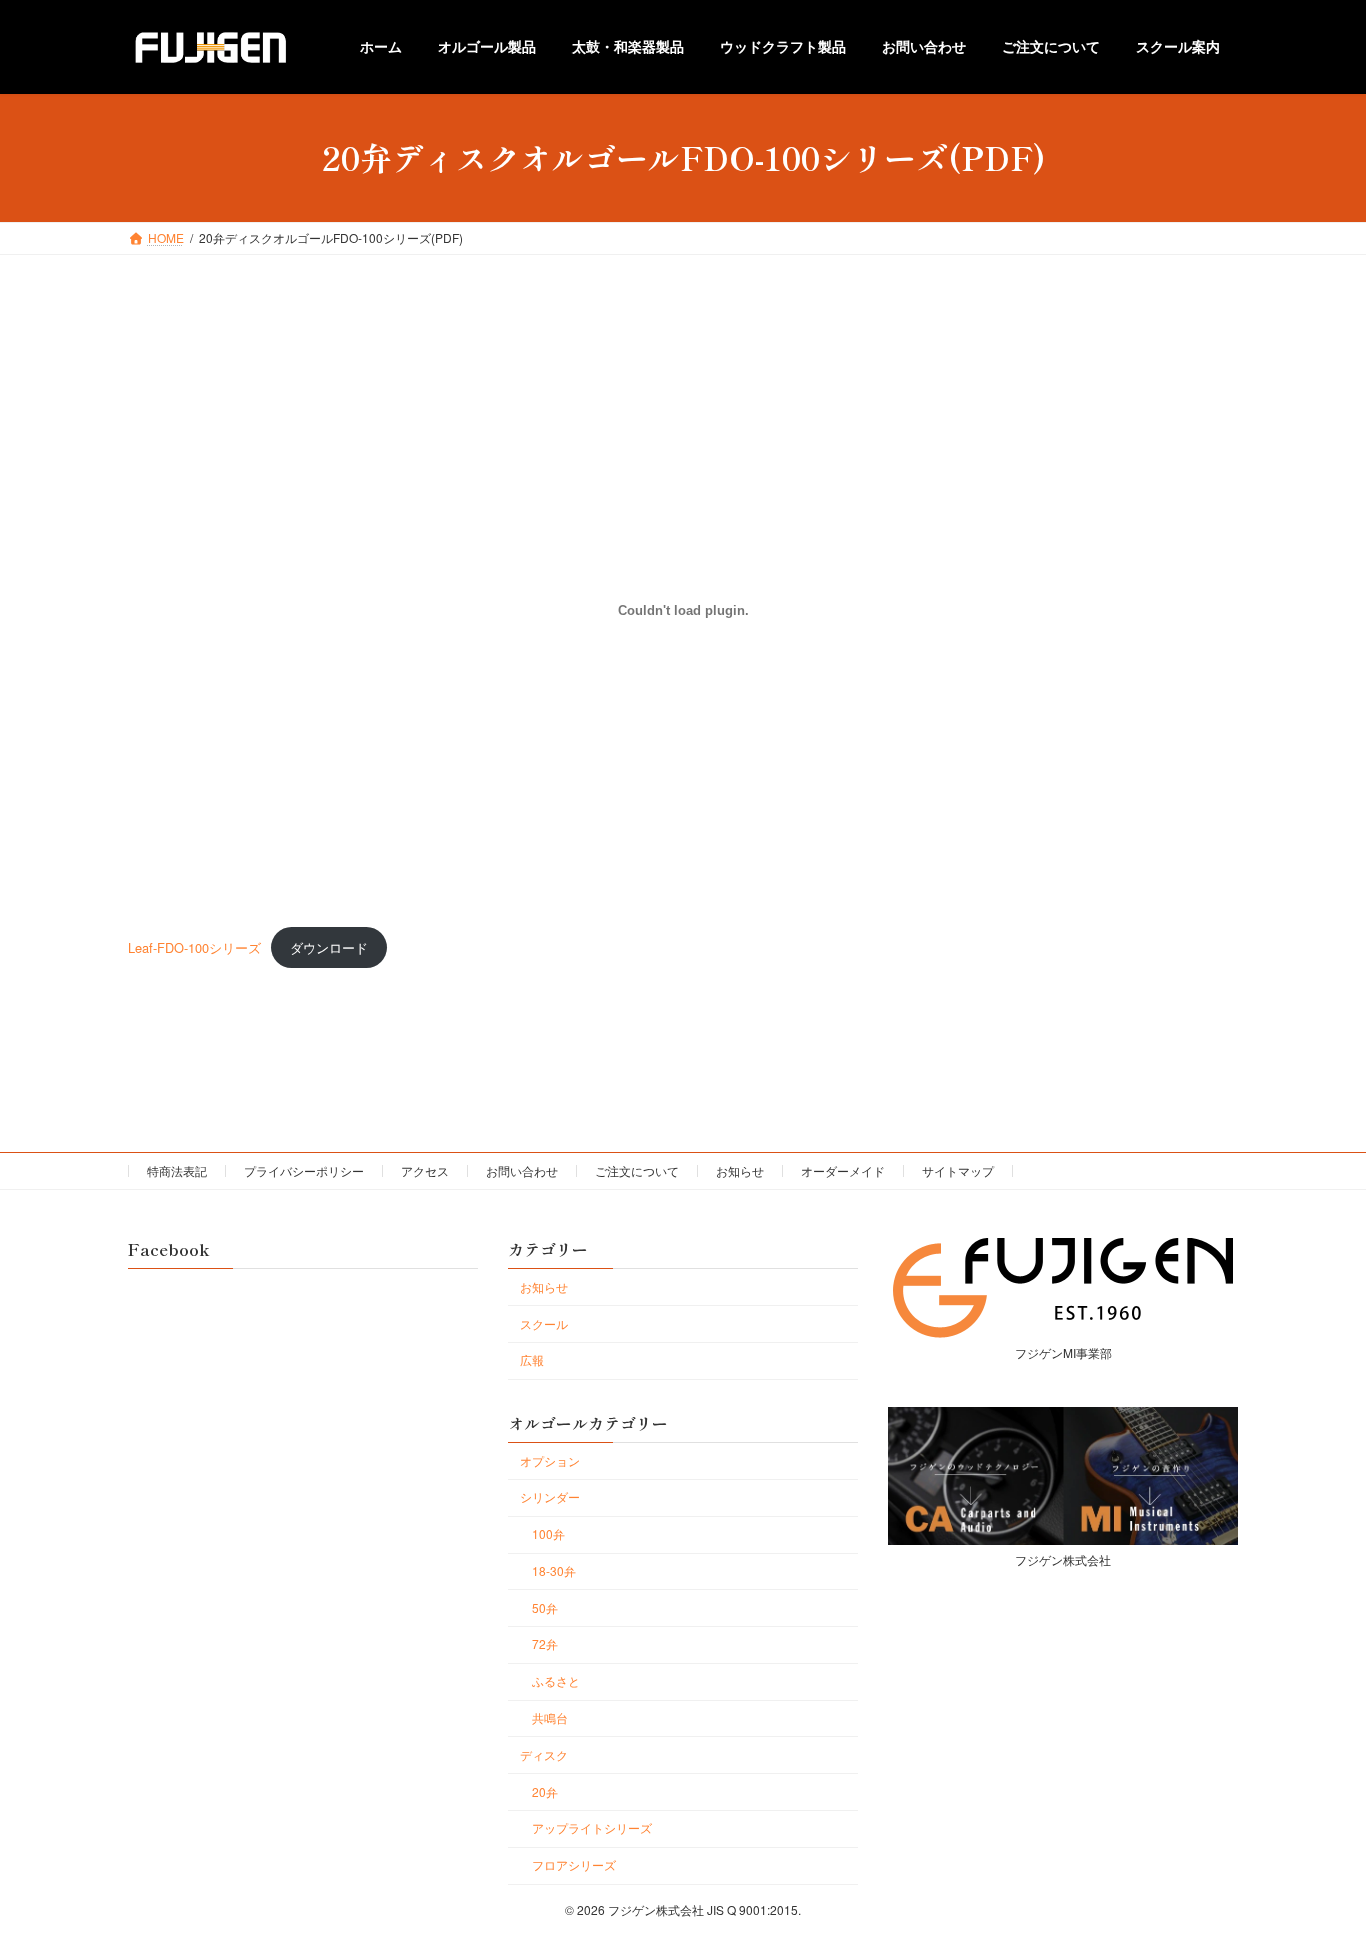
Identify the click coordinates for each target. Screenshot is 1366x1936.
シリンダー (550, 1497)
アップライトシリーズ (592, 1828)
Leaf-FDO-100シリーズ (194, 947)
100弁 (548, 1534)
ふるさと (556, 1681)
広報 (532, 1360)
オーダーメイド (843, 1170)
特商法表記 (177, 1170)
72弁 (545, 1644)
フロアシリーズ (574, 1865)
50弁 (545, 1607)
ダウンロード (329, 947)
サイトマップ (958, 1170)
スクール (544, 1323)
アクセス (425, 1170)
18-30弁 (554, 1570)
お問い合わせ (522, 1170)
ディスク (544, 1754)
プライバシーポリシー (304, 1170)
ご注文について (637, 1170)
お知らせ (740, 1170)
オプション (550, 1460)
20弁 (545, 1791)
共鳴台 (550, 1717)
